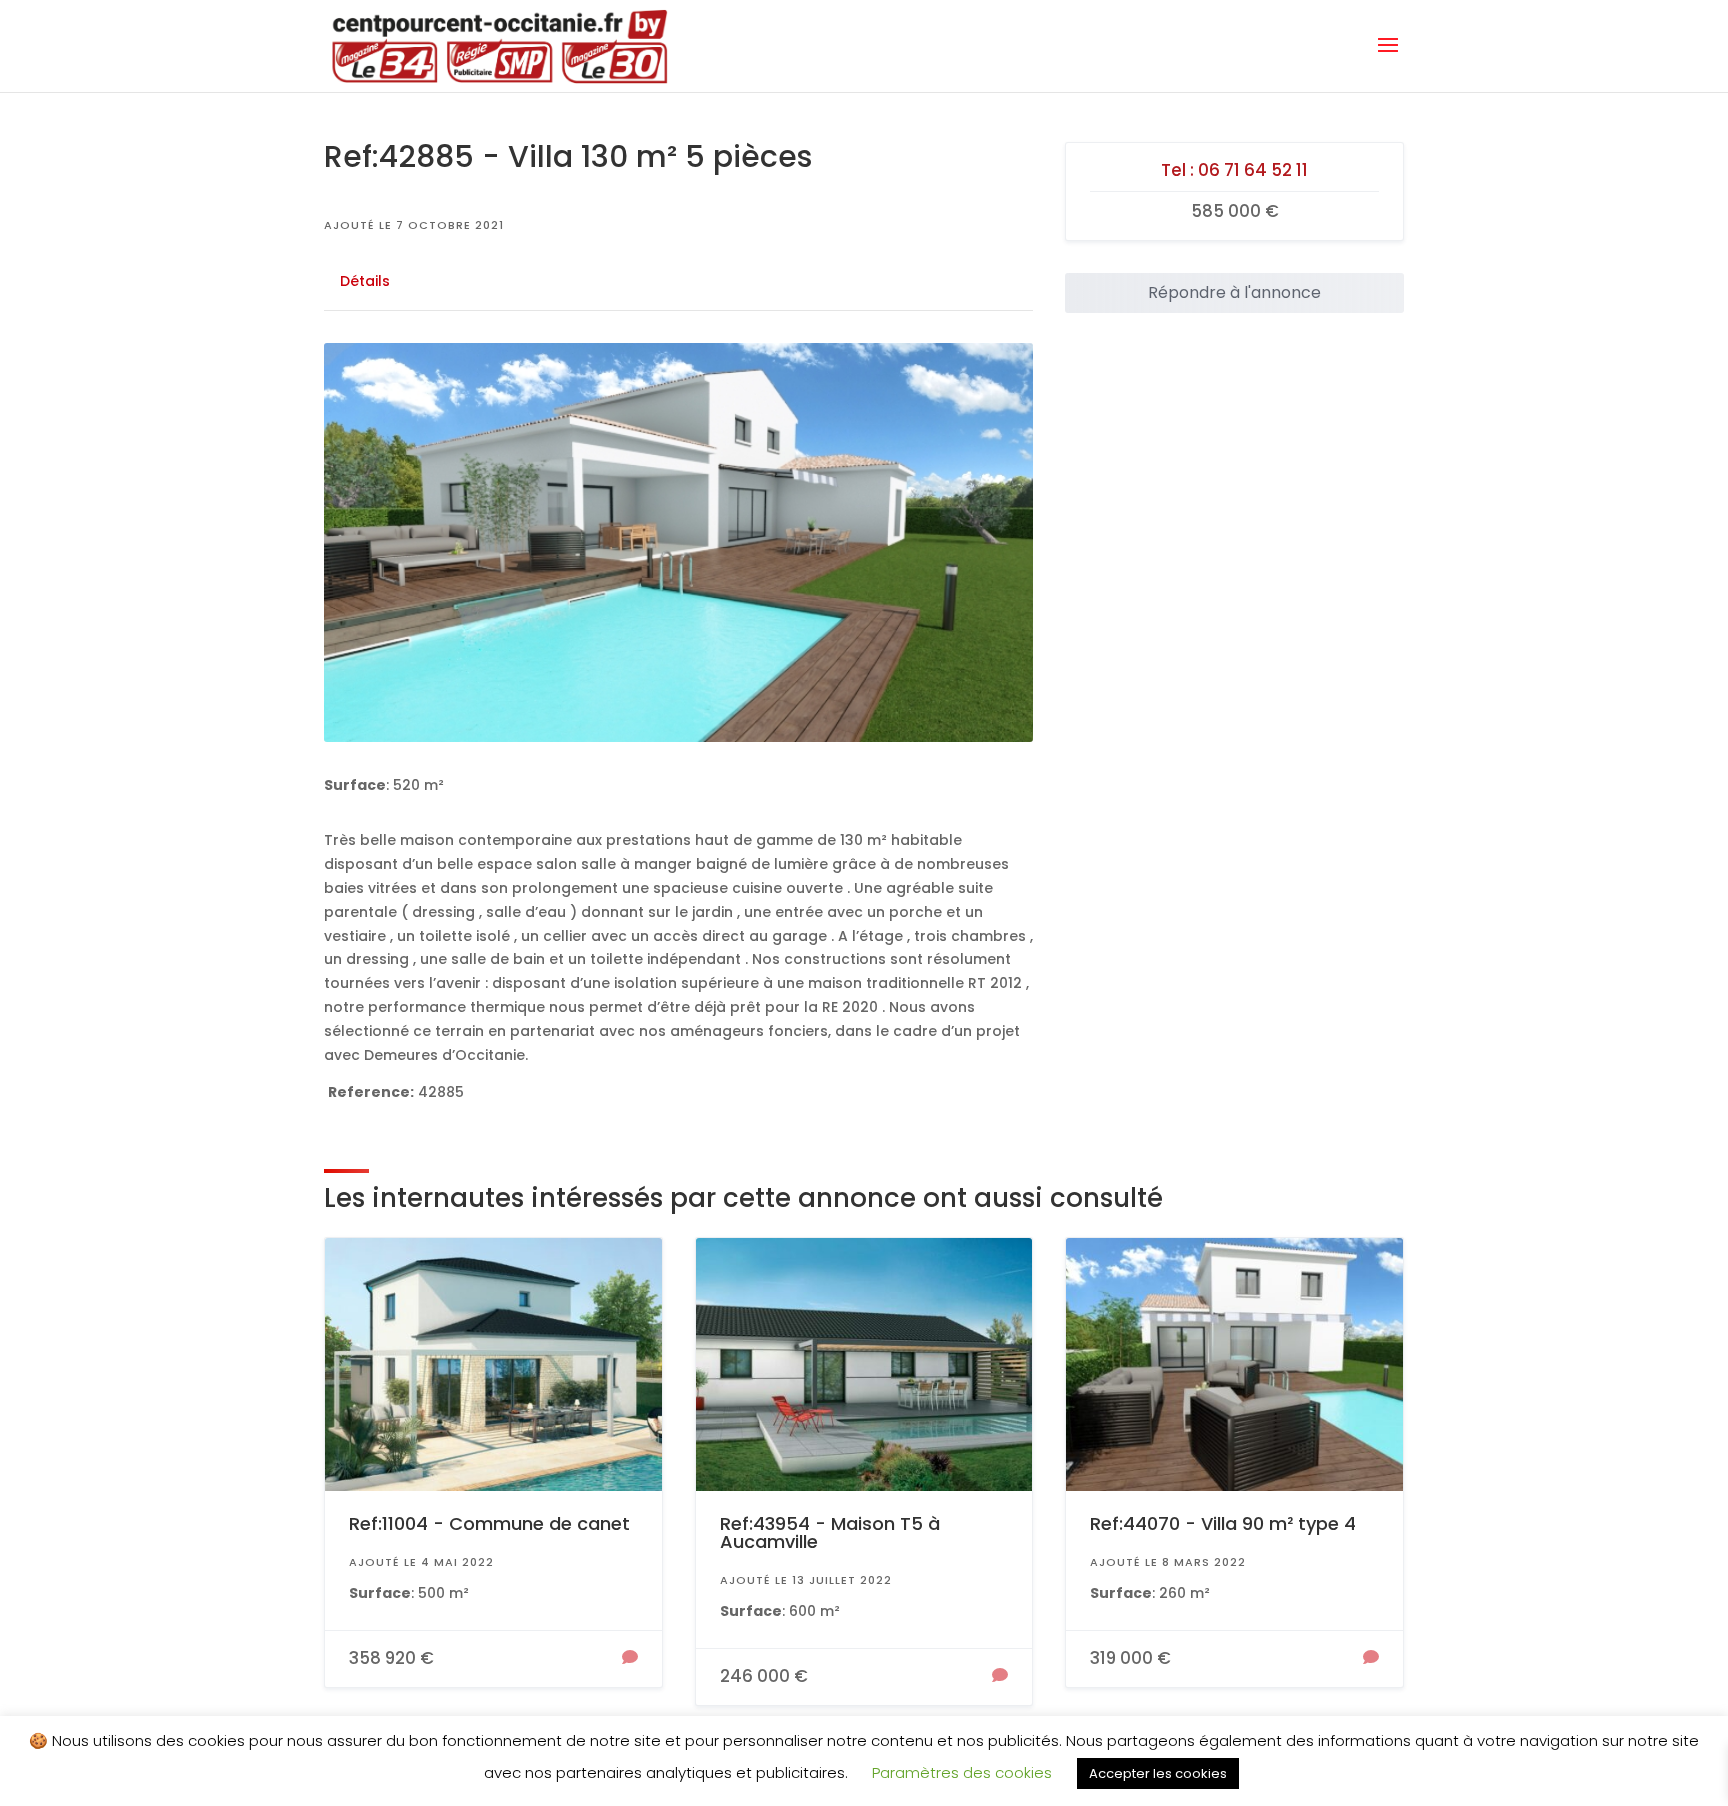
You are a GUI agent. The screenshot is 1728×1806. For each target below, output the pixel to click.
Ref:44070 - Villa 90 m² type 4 (1223, 1523)
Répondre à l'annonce (1234, 292)
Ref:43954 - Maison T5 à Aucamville (830, 1532)
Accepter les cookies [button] (1158, 1773)
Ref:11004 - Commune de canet (489, 1523)
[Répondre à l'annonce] (630, 1659)
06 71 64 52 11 (1253, 170)
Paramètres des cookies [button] (962, 1772)
